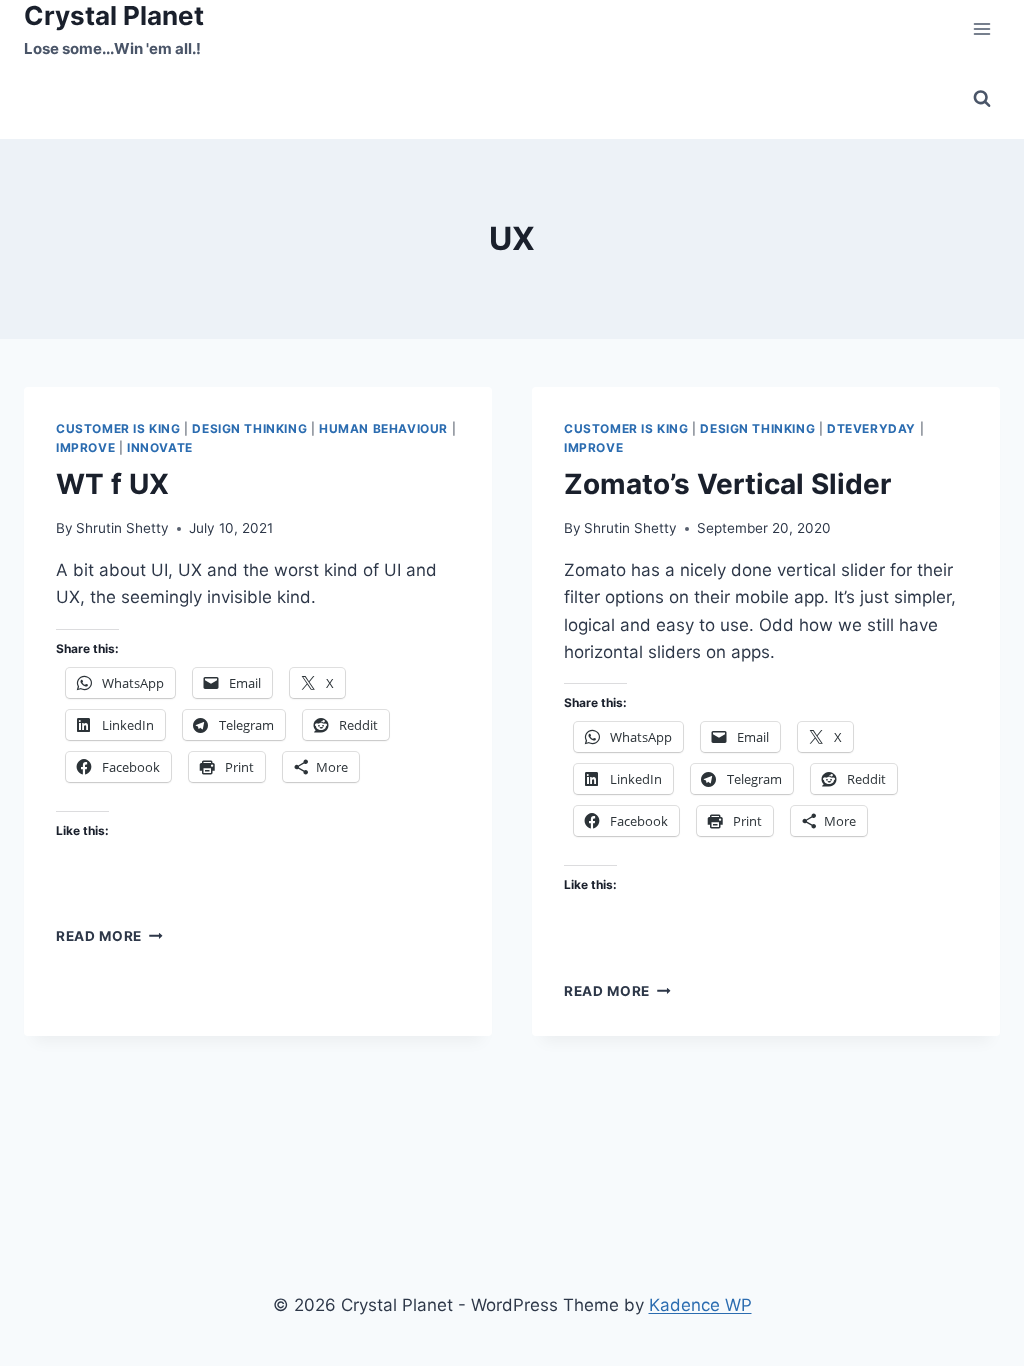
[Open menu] (981, 29)
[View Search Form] (982, 99)
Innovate (160, 447)
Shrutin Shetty (122, 528)
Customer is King (118, 428)
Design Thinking (249, 428)
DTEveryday (871, 428)
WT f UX (112, 484)
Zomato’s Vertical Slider (727, 484)
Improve (85, 447)
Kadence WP (700, 1305)
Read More (109, 936)
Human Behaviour (383, 428)
